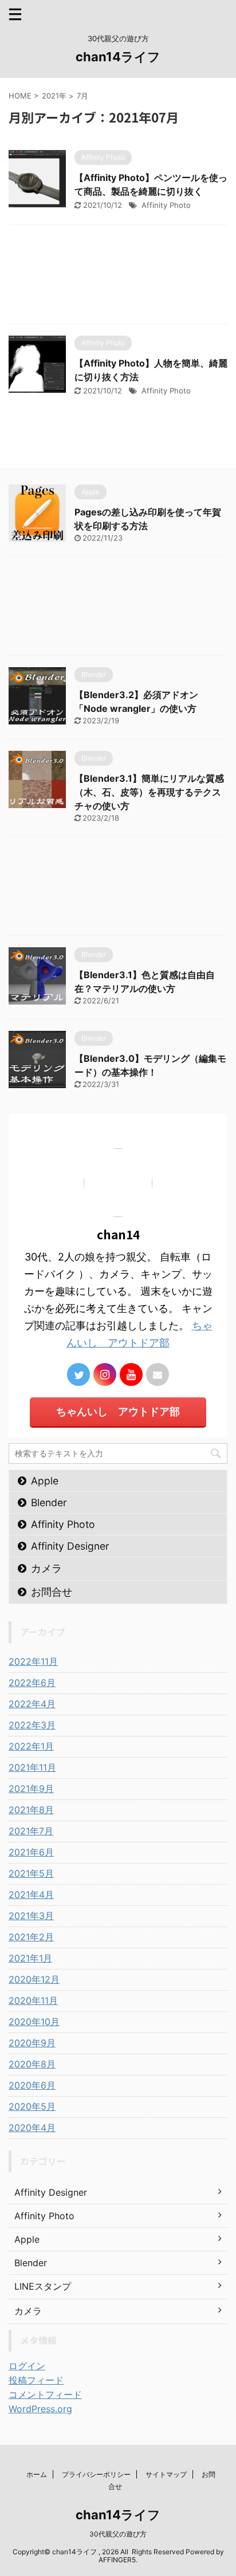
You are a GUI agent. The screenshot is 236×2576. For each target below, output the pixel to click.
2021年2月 (31, 1937)
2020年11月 (33, 2000)
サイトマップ (166, 2474)
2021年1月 (30, 1958)
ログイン (27, 2366)
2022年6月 (32, 1683)
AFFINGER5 (117, 2560)
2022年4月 (32, 1704)
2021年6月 (31, 1852)
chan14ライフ (118, 57)
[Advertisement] (118, 277)
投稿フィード (36, 2380)
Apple (45, 1481)
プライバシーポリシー (96, 2474)
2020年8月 (32, 2064)
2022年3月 (32, 1725)
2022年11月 (33, 1661)
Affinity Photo (166, 205)
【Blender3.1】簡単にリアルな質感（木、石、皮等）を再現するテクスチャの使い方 (149, 792)
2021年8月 (31, 1810)
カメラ (46, 1568)
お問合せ (52, 1592)
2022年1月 (31, 1746)
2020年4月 (32, 2128)
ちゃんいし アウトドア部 (118, 1411)
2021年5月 (31, 1873)
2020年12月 (34, 1979)
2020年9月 (32, 2043)
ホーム (37, 2474)
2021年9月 (31, 1789)
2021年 (54, 96)
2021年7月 (31, 1831)
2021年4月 (31, 1894)
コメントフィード (45, 2394)
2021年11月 (32, 1767)
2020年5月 (32, 2106)
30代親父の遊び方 (118, 2534)
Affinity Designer (70, 1546)
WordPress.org (40, 2409)
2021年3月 (31, 1916)
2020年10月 (34, 2022)
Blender (49, 1502)
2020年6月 (32, 2085)
